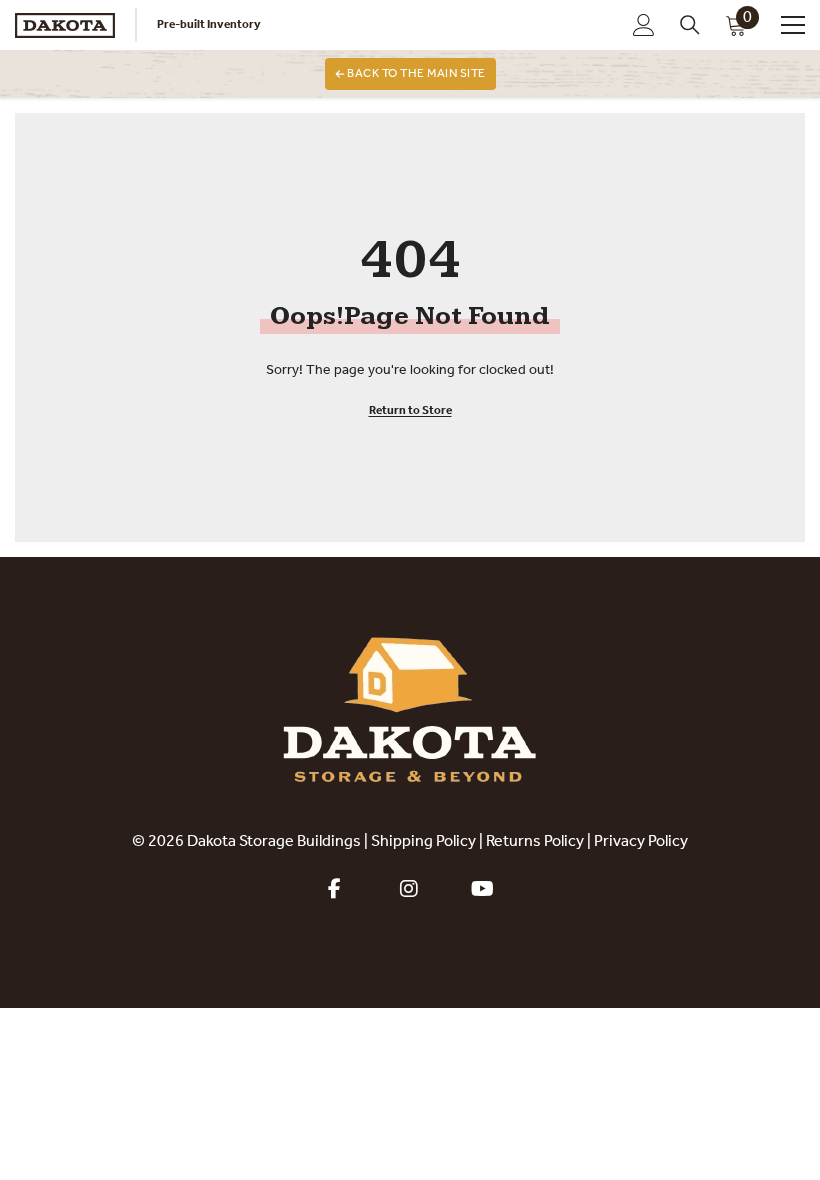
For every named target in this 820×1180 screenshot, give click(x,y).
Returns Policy (535, 842)
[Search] (690, 25)
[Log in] (644, 25)
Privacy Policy (641, 842)
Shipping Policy (423, 842)
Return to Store (410, 411)
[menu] (793, 25)
